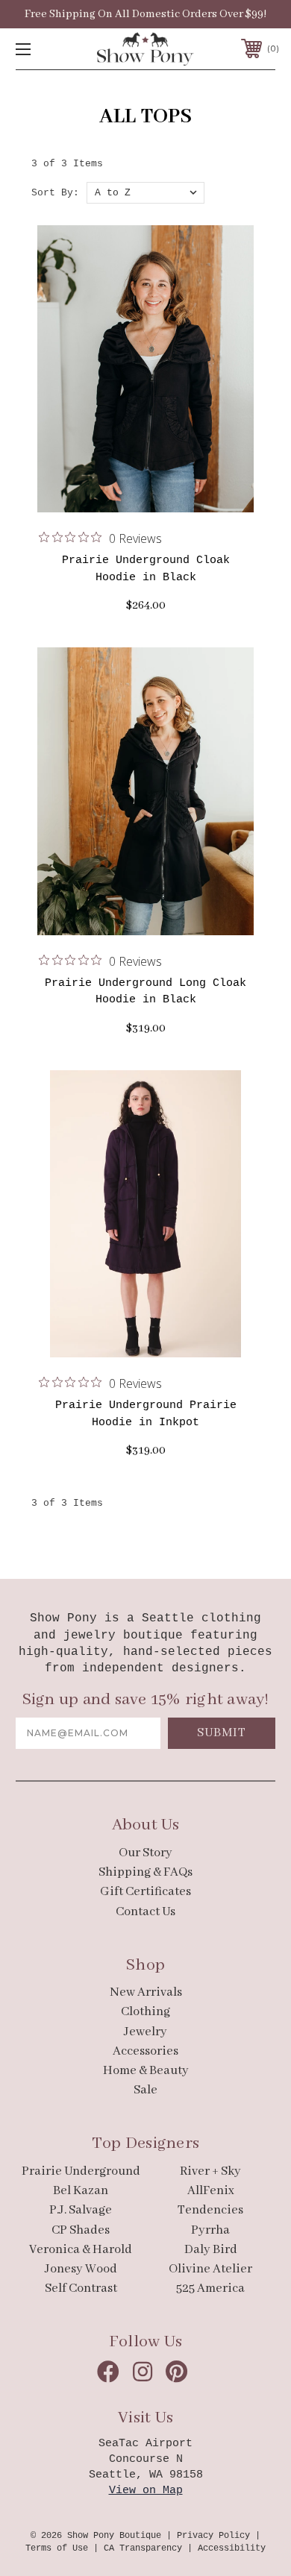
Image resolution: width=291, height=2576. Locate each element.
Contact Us (145, 1912)
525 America (210, 2288)
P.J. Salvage (81, 2210)
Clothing (145, 2012)
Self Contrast (81, 2288)
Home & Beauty (146, 2071)
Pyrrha (210, 2230)
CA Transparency (143, 2548)
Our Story (145, 1853)
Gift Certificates (145, 1892)
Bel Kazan (81, 2191)
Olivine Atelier (210, 2269)
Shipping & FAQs (145, 1872)
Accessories (145, 2051)
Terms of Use (57, 2548)
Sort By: (55, 193)
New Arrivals (146, 1992)
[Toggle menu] (42, 49)
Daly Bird (211, 2250)
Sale (145, 2090)
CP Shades (81, 2230)
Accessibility (232, 2548)
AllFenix (211, 2191)
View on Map (146, 2491)
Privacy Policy (213, 2536)
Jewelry (145, 2032)
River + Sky (210, 2171)
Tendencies (210, 2210)
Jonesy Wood (81, 2269)
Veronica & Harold (81, 2250)
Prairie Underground (81, 2171)
